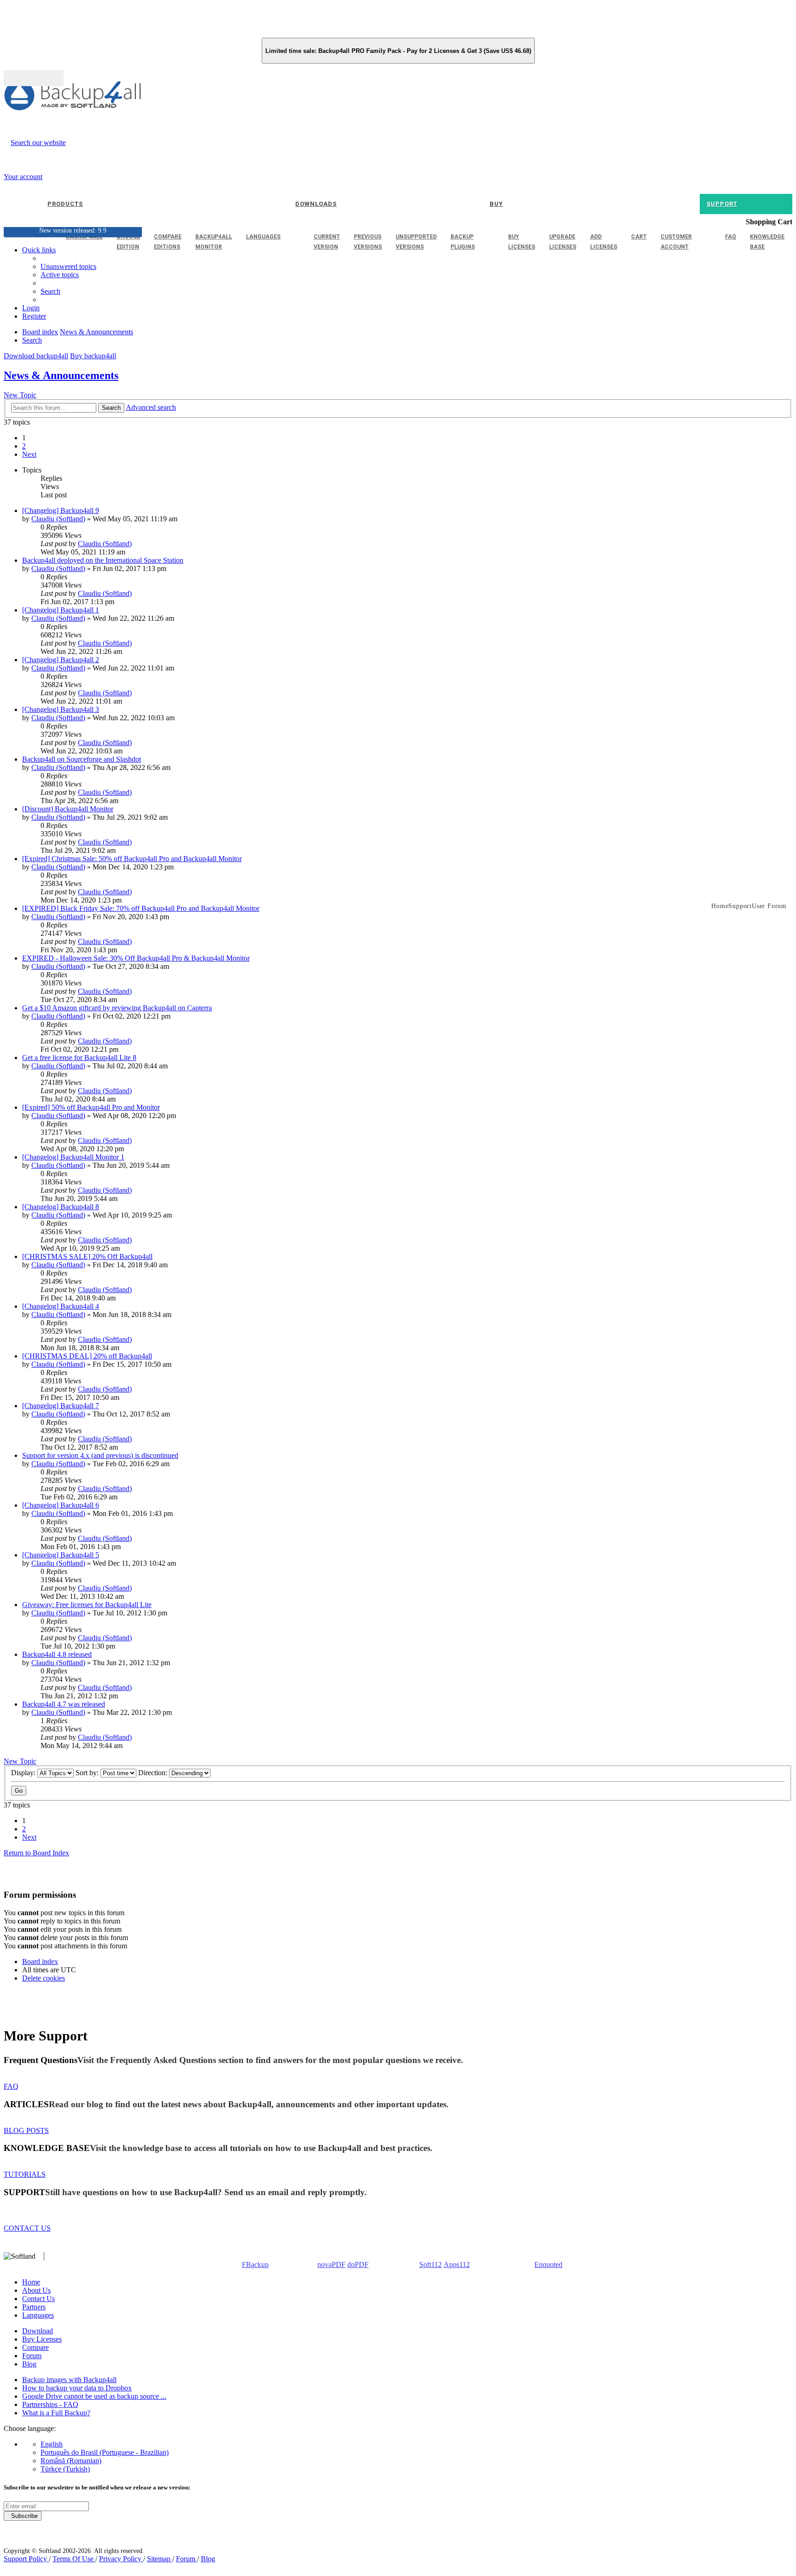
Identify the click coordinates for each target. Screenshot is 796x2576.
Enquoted (548, 2264)
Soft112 (430, 2264)
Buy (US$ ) (34, 78)
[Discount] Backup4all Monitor (68, 809)
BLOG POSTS (26, 2130)
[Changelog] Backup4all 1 (61, 610)
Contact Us (38, 2299)
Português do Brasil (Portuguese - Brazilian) (105, 2452)
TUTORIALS (25, 2174)
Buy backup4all (93, 356)
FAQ (11, 2086)
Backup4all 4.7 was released (64, 1704)
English (52, 2444)
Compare (35, 2347)
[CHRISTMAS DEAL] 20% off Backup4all (87, 1356)
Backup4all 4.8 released (57, 1654)
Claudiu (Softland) (58, 519)
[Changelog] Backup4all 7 (61, 1406)
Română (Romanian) (71, 2461)
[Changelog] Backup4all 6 (61, 1505)
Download (38, 2331)
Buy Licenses (42, 2339)
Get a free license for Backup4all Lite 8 (79, 1058)
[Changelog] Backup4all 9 (61, 510)
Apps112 (457, 2264)
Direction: (154, 1773)
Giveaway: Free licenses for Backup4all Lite (87, 1605)
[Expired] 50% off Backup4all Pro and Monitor (91, 1107)
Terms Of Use (74, 2559)
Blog (29, 2364)
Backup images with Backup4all (69, 2380)
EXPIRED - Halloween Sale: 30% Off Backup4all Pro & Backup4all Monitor (136, 958)
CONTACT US (27, 2228)
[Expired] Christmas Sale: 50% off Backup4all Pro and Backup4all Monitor (132, 859)
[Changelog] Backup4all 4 (61, 1306)
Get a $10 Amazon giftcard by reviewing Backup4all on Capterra (117, 1008)
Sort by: (88, 1773)
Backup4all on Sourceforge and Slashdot (82, 759)
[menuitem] (60, 275)
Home (31, 2282)
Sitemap (160, 2559)
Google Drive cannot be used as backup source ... (94, 2396)
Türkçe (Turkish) (65, 2469)
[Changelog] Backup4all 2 (61, 660)
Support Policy (26, 2559)
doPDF (358, 2264)
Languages (38, 2315)
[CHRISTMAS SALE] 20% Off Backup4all (87, 1256)
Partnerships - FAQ (50, 2404)
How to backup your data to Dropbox (77, 2388)
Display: (24, 1773)
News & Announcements (61, 375)
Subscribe (23, 2516)
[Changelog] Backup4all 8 (61, 1207)
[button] (29, 454)
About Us (36, 2290)
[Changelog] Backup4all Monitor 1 (73, 1157)
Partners (34, 2307)
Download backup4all (36, 356)
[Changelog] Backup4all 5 (61, 1555)
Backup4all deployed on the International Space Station (103, 560)
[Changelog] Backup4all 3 (61, 709)
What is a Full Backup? (56, 2413)
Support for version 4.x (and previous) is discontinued (100, 1455)
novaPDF (331, 2264)
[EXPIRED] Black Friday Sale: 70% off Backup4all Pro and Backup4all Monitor (141, 908)
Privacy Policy (121, 2559)
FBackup (255, 2264)
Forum (32, 2356)
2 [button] (24, 446)
